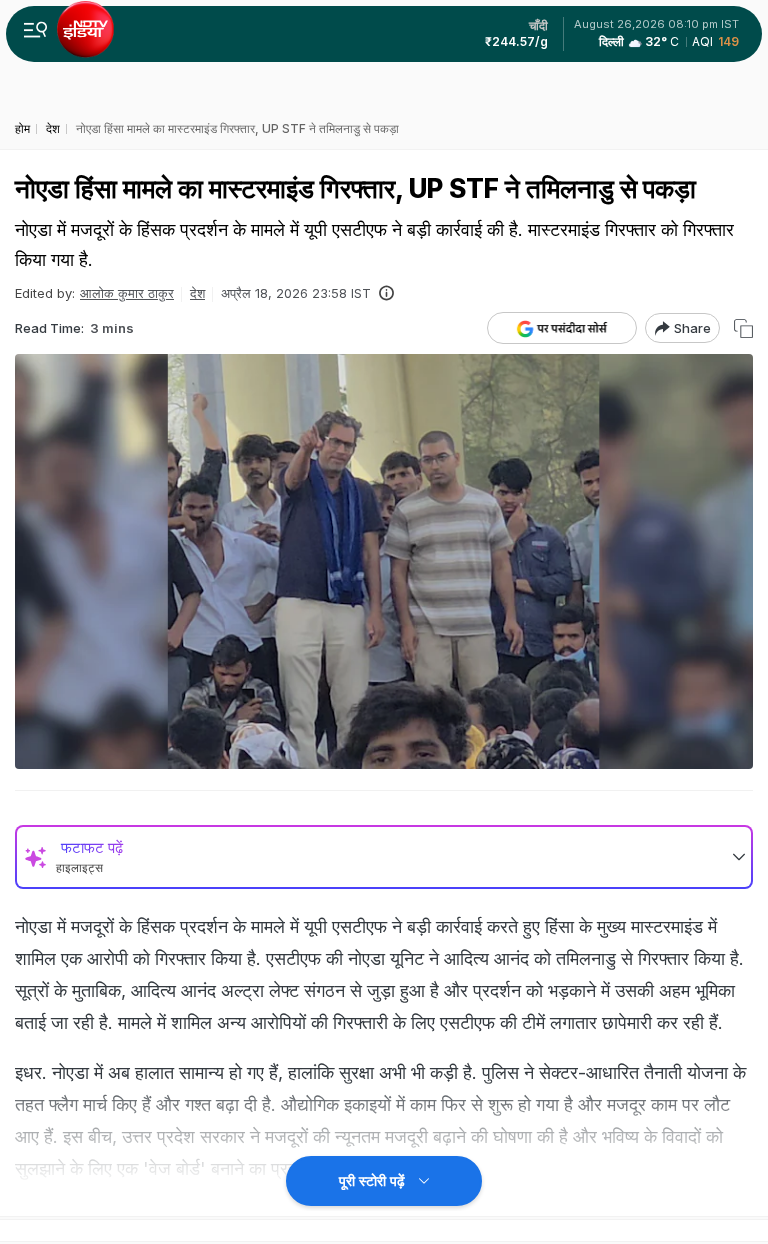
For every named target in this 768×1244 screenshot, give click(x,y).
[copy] (743, 328)
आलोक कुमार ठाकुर (127, 293)
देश (197, 293)
